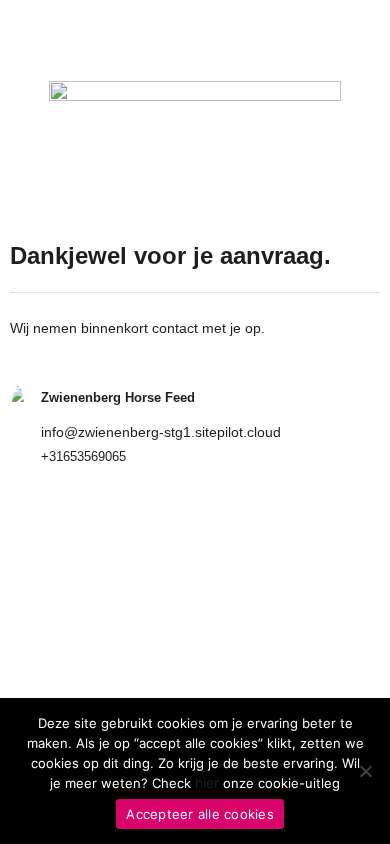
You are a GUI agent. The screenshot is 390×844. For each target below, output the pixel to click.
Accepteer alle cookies (200, 814)
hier (207, 782)
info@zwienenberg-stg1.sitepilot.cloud (161, 432)
